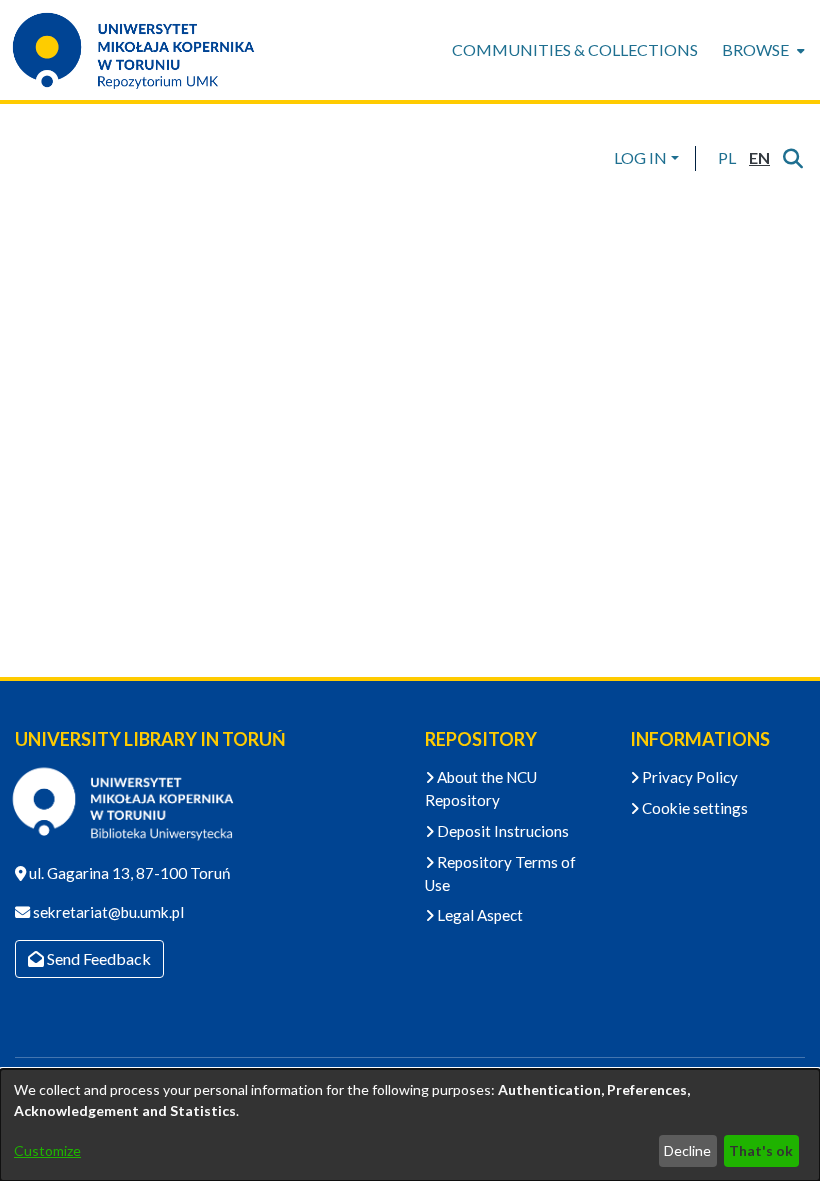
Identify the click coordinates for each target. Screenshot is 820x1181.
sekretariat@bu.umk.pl (107, 912)
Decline (687, 1150)
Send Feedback (97, 958)
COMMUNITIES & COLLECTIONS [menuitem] (575, 49)
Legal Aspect (478, 915)
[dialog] (410, 1125)
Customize (47, 1150)
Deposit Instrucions (501, 831)
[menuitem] (761, 50)
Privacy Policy (688, 777)
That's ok (761, 1150)
